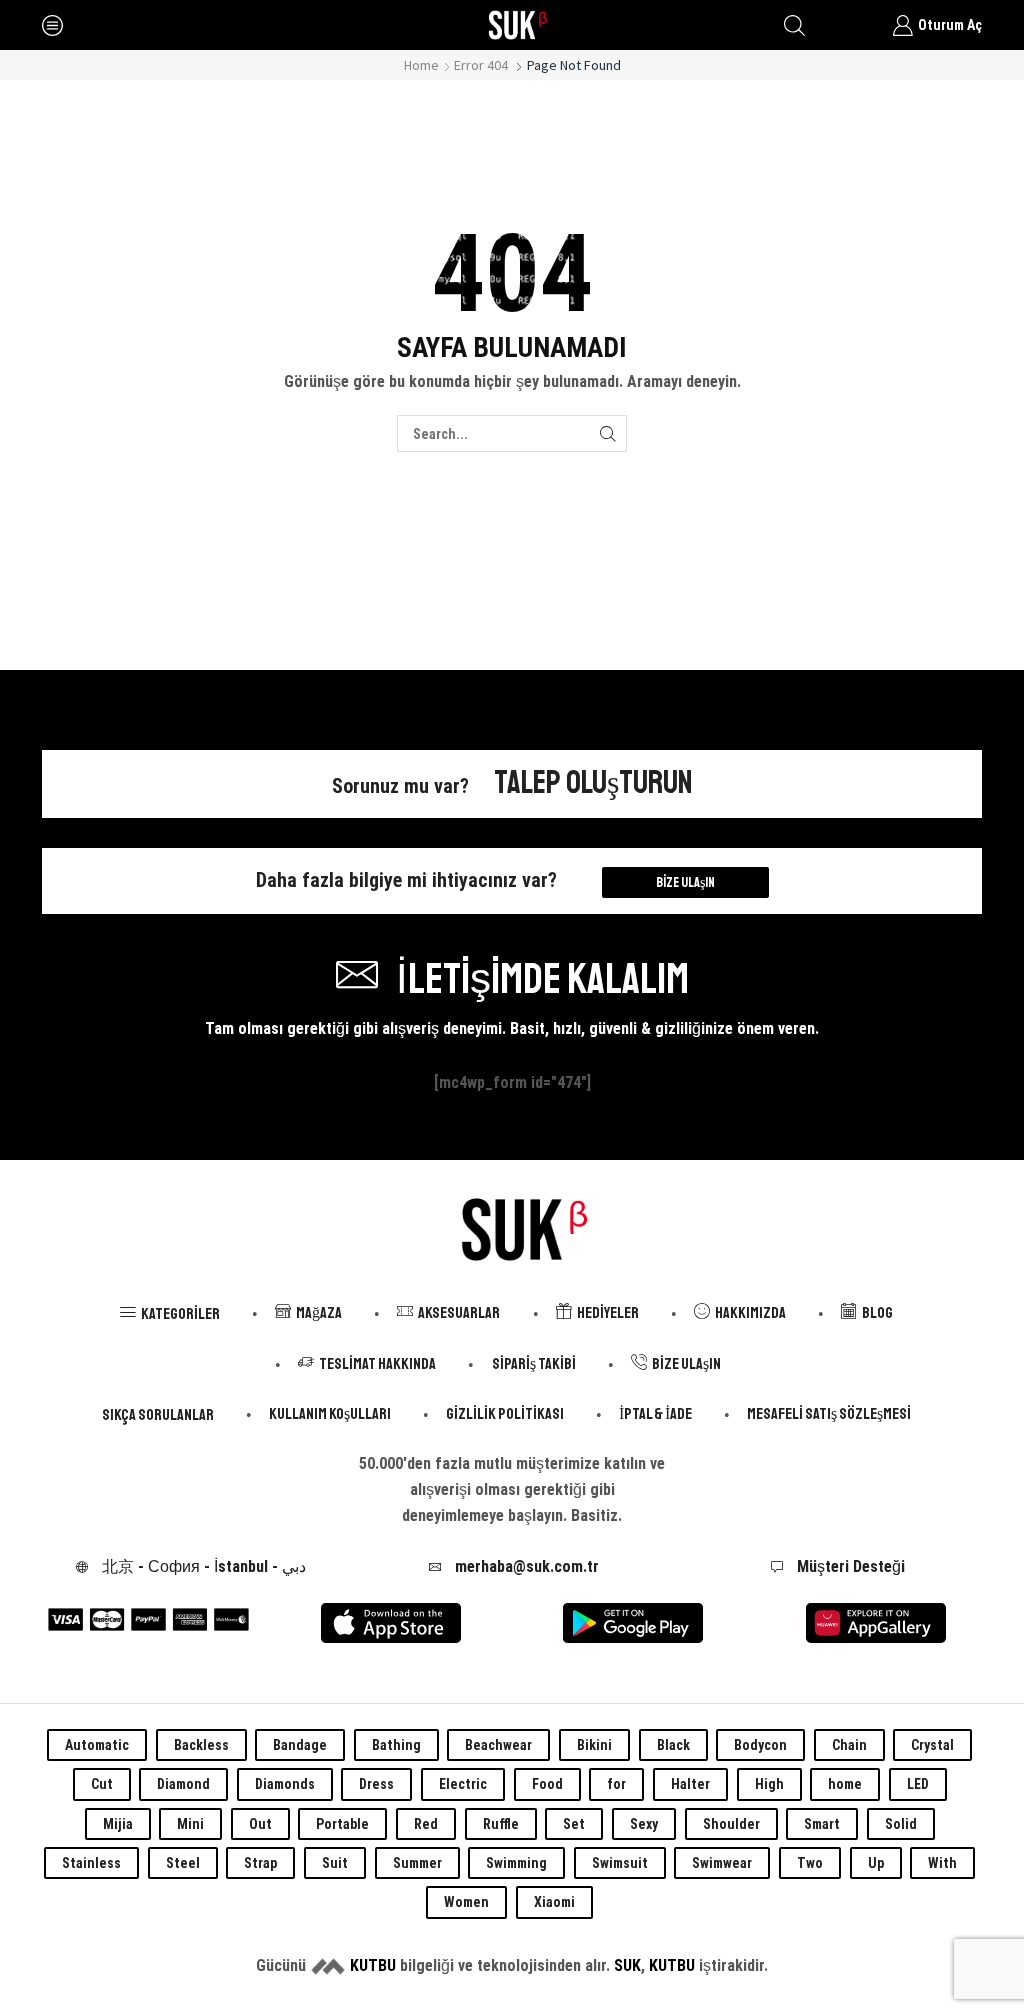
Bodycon (760, 1745)
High (769, 1784)
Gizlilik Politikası (505, 1414)
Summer (417, 1863)
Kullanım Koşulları (330, 1414)
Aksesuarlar (459, 1313)
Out (260, 1824)
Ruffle (501, 1824)
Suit (335, 1863)
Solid (901, 1824)
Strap (260, 1863)
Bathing (396, 1745)
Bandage (300, 1745)
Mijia (118, 1824)
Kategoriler (180, 1314)
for (616, 1784)
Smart (822, 1824)
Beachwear (498, 1745)
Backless (201, 1745)
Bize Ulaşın (685, 882)
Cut (102, 1784)
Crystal (932, 1745)
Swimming (516, 1863)
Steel (183, 1863)
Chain (849, 1745)
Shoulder (731, 1824)
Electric (463, 1784)
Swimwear (722, 1863)
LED (918, 1784)
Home (421, 65)
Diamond (183, 1784)
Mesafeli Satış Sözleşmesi (829, 1414)
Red (426, 1824)
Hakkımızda (750, 1313)
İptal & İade (655, 1414)
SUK (627, 1965)
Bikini (594, 1745)
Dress (376, 1784)
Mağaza (319, 1313)
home (845, 1784)
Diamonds (285, 1784)
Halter (690, 1784)
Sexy (644, 1824)
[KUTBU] (328, 1965)
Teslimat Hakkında (377, 1364)
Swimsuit (620, 1863)
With (942, 1863)
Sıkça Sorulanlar (158, 1415)
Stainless (91, 1863)
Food (547, 1784)
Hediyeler (608, 1313)
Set (574, 1824)
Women (466, 1902)
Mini (190, 1824)
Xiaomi (554, 1902)
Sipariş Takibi (534, 1364)
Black (673, 1745)
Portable (342, 1824)
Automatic (97, 1745)
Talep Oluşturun (593, 783)
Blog (877, 1313)
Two (810, 1863)
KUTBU (373, 1965)
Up (876, 1863)
